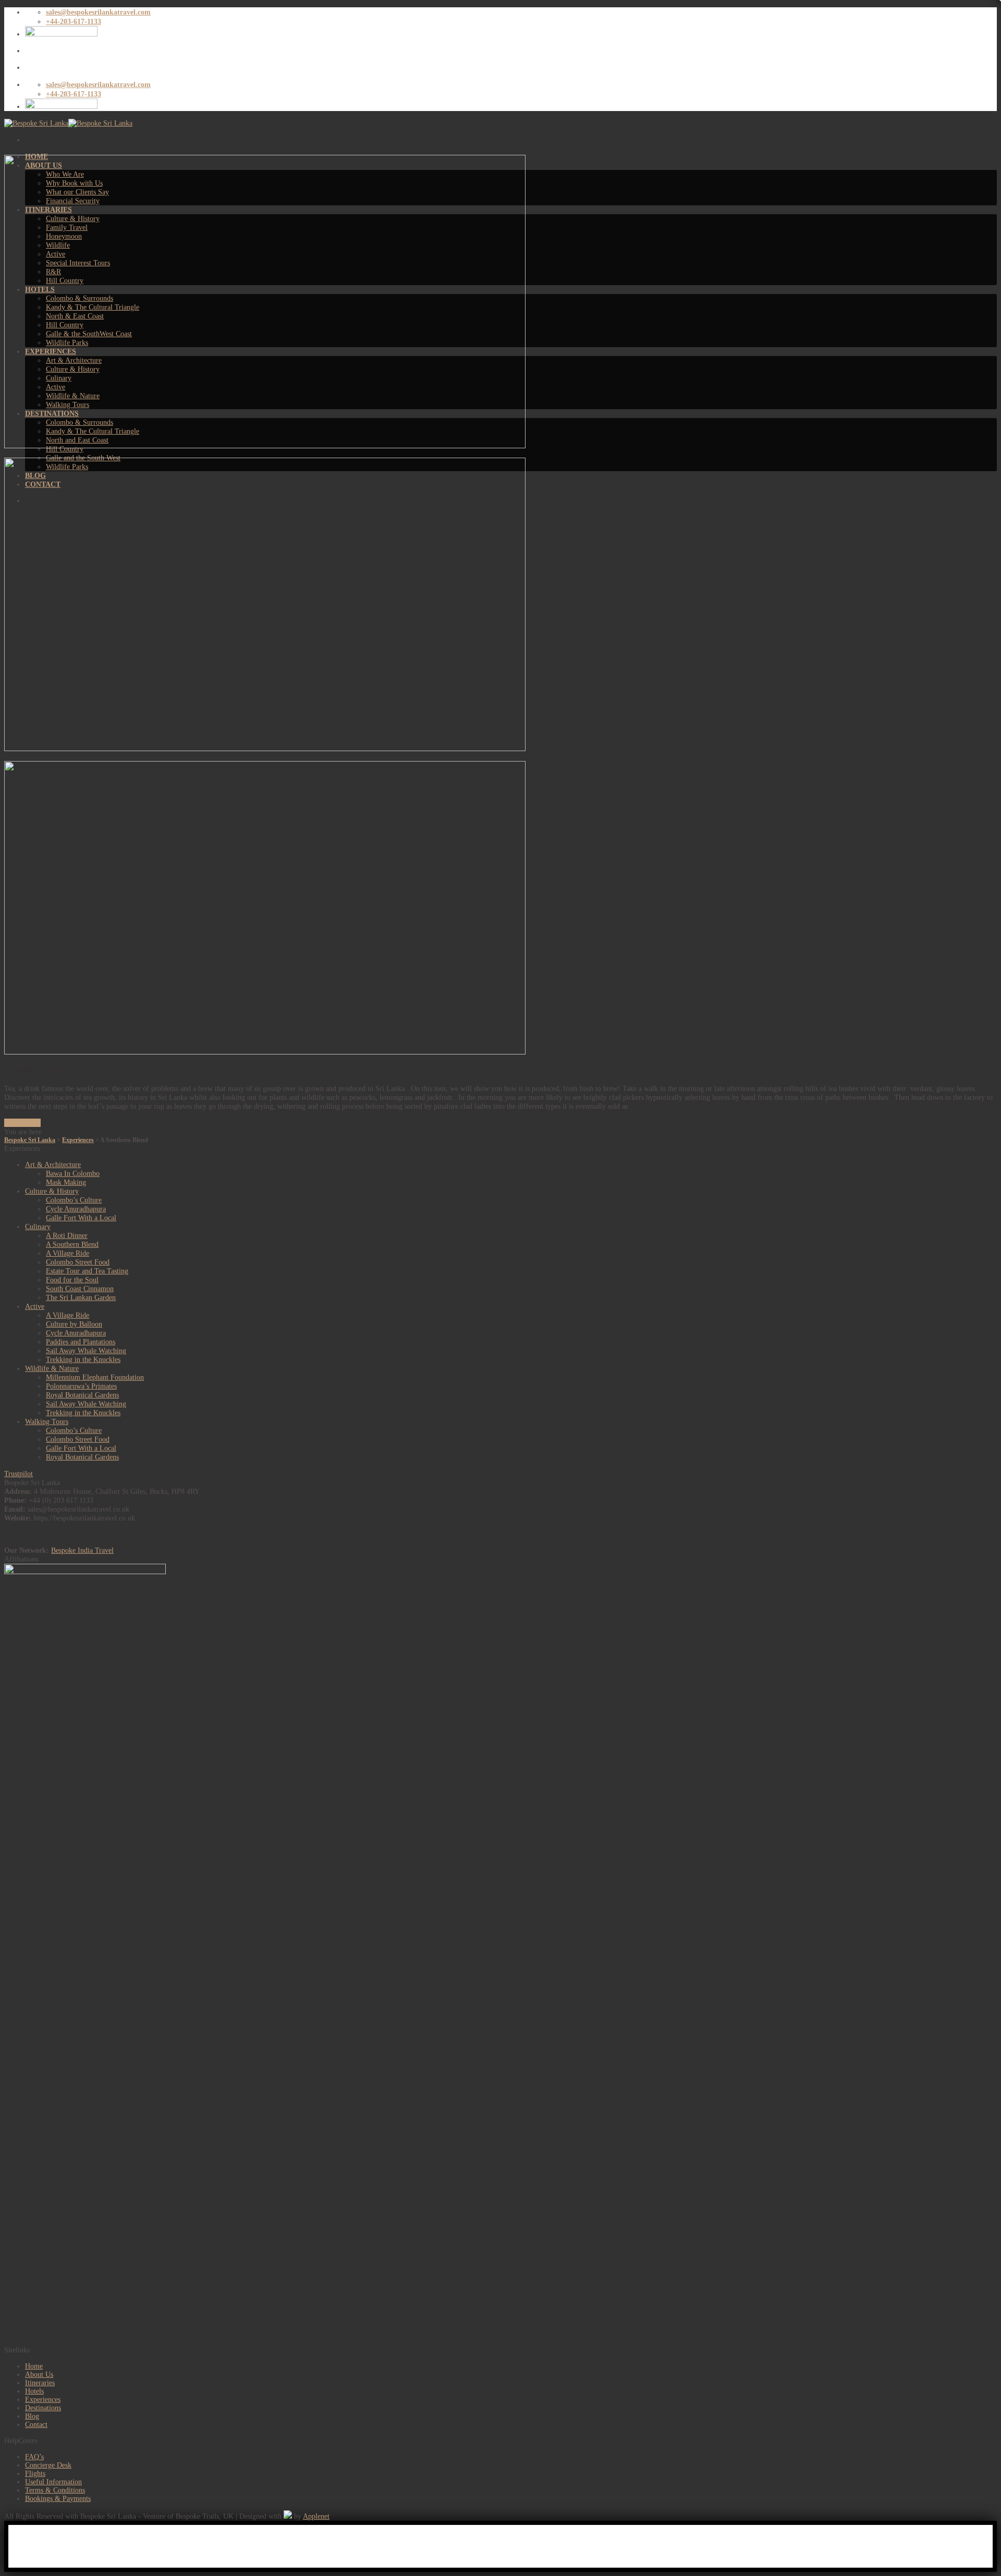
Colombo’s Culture (74, 1200)
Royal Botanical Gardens (82, 1395)
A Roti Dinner (67, 1235)
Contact (36, 2425)
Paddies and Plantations (81, 1342)
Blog (32, 2416)
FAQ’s (34, 2457)
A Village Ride (68, 1253)
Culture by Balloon (74, 1324)
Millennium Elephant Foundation (95, 1377)
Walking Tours (47, 1421)
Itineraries (40, 2383)
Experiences (43, 2400)
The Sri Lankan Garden (81, 1297)
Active (35, 1306)
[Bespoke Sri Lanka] (68, 123)
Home (34, 2366)
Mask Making (66, 1182)
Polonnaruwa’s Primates (81, 1386)
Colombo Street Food (78, 1262)
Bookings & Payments (58, 2499)
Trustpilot (19, 1474)
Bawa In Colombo (73, 1173)
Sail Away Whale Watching (86, 1351)
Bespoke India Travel (82, 1550)
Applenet (316, 2516)
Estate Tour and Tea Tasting (87, 1271)
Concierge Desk (48, 2465)
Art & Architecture (53, 1164)
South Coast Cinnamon (80, 1289)
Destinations (43, 2408)
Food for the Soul (72, 1280)
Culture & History (52, 1191)
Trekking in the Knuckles (83, 1359)
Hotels (34, 2391)
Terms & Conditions (55, 2490)
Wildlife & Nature (52, 1368)
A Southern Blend (72, 1244)
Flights (35, 2474)
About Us (39, 2375)
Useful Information (53, 2482)
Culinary (38, 1226)
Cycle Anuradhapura (76, 1209)
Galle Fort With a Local (81, 1218)
